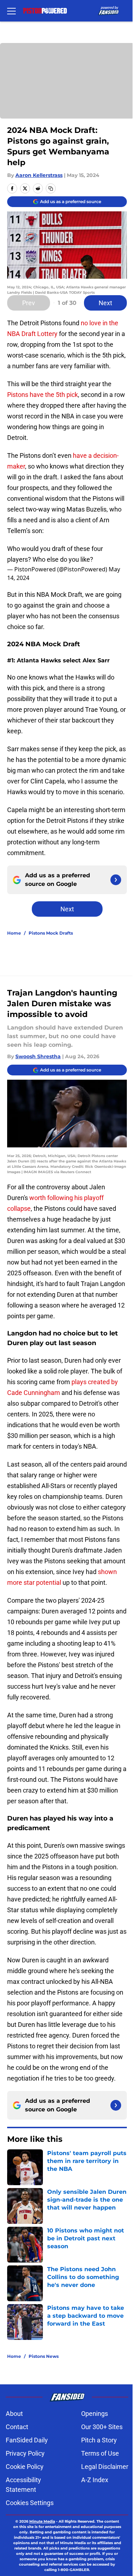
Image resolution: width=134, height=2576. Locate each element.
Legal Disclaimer (105, 2467)
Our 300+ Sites (102, 2427)
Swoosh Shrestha (38, 1056)
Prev (29, 303)
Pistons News (44, 2356)
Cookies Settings (30, 2503)
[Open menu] (11, 11)
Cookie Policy (25, 2467)
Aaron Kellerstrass (39, 175)
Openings (95, 2414)
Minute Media (42, 2521)
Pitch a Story (99, 2440)
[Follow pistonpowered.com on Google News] (116, 880)
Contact (17, 2427)
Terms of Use (100, 2453)
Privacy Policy (25, 2453)
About (14, 2414)
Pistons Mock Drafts (51, 933)
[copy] (51, 188)
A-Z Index (95, 2480)
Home (14, 933)
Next (105, 303)
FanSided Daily (27, 2440)
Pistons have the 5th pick (43, 395)
